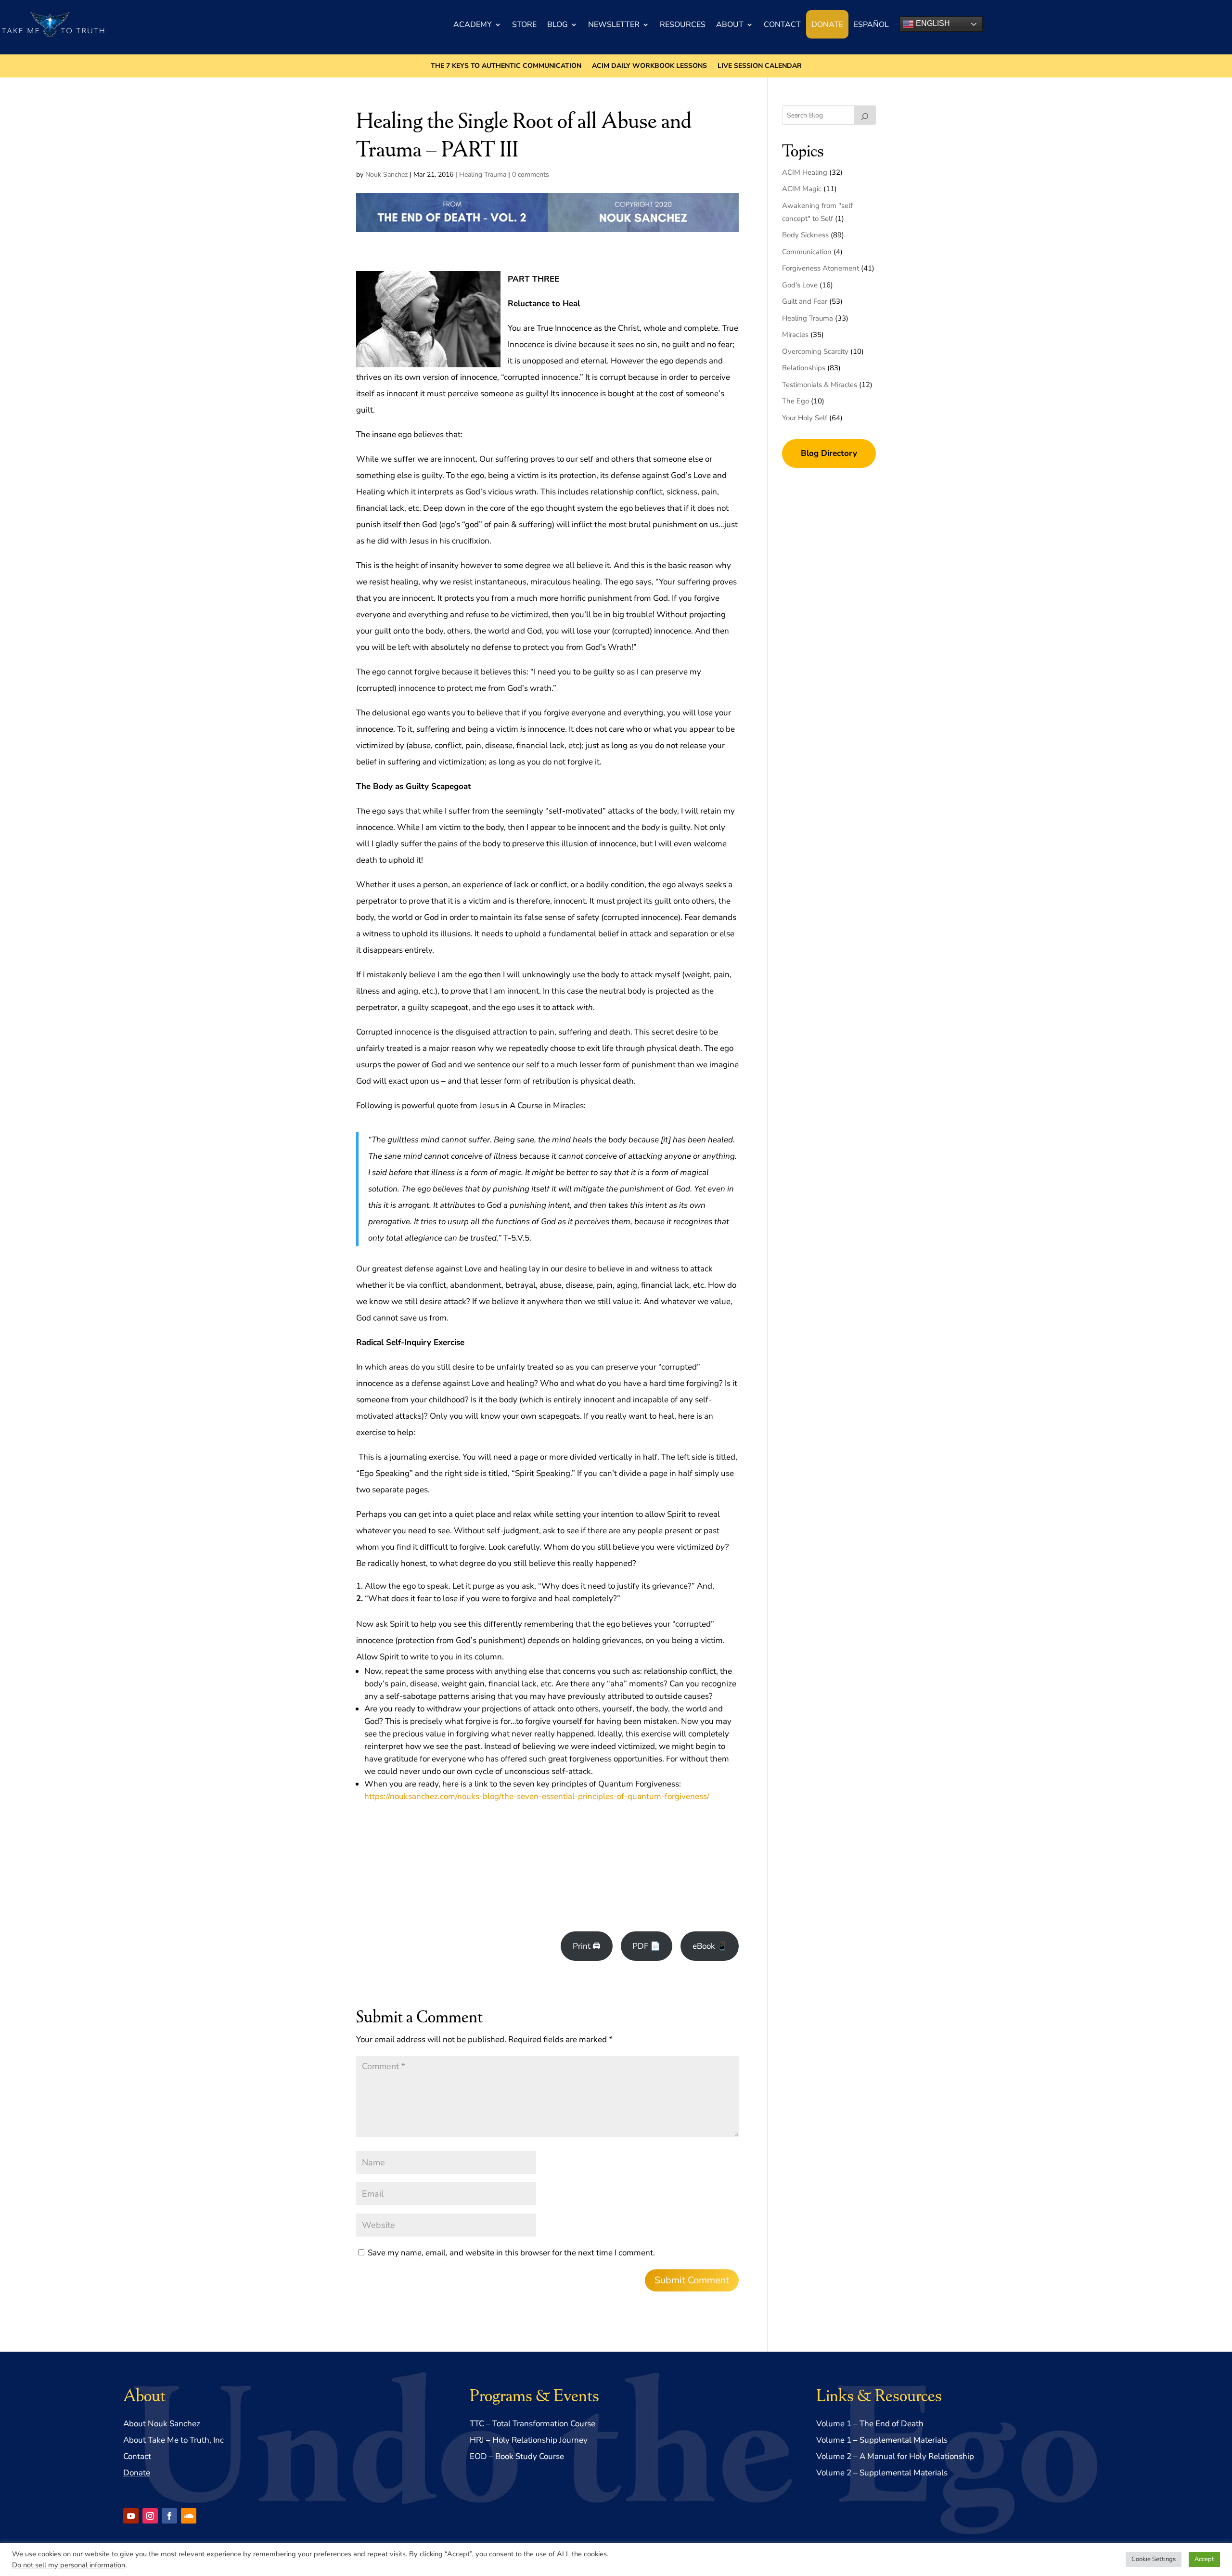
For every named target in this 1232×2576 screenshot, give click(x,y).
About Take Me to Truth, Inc (173, 2440)
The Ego (796, 401)
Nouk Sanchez (386, 175)
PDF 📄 (646, 1946)
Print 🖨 (587, 1946)
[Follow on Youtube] (131, 2516)
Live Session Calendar (760, 66)
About (730, 25)
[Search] (865, 115)
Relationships (804, 368)
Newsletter (614, 25)
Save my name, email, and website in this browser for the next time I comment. (511, 2253)
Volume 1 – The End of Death (870, 2424)
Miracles (795, 335)
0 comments (531, 175)
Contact (782, 25)
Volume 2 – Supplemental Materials (882, 2473)
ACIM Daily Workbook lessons (649, 66)
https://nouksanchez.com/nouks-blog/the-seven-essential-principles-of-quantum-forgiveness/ (537, 1796)
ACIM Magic (802, 189)
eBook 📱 (710, 1946)
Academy (473, 25)
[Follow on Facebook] (169, 2516)
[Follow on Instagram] (150, 2516)
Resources (683, 25)
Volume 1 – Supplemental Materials (882, 2440)
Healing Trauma (483, 175)
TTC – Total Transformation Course (533, 2424)
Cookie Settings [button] (1154, 2559)
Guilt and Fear (805, 301)
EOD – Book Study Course (517, 2456)
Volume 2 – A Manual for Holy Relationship (895, 2456)
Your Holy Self (805, 418)
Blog (558, 25)
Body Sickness (805, 235)
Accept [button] (1204, 2559)
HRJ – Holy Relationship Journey (529, 2440)
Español (871, 25)
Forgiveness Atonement (821, 268)
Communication (807, 252)
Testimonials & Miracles (820, 385)
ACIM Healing (805, 172)
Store (524, 25)
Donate (827, 25)
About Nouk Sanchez (162, 2424)
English (932, 23)
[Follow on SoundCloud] (189, 2516)
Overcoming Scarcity (815, 351)
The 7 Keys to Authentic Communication (506, 66)
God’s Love (800, 285)
